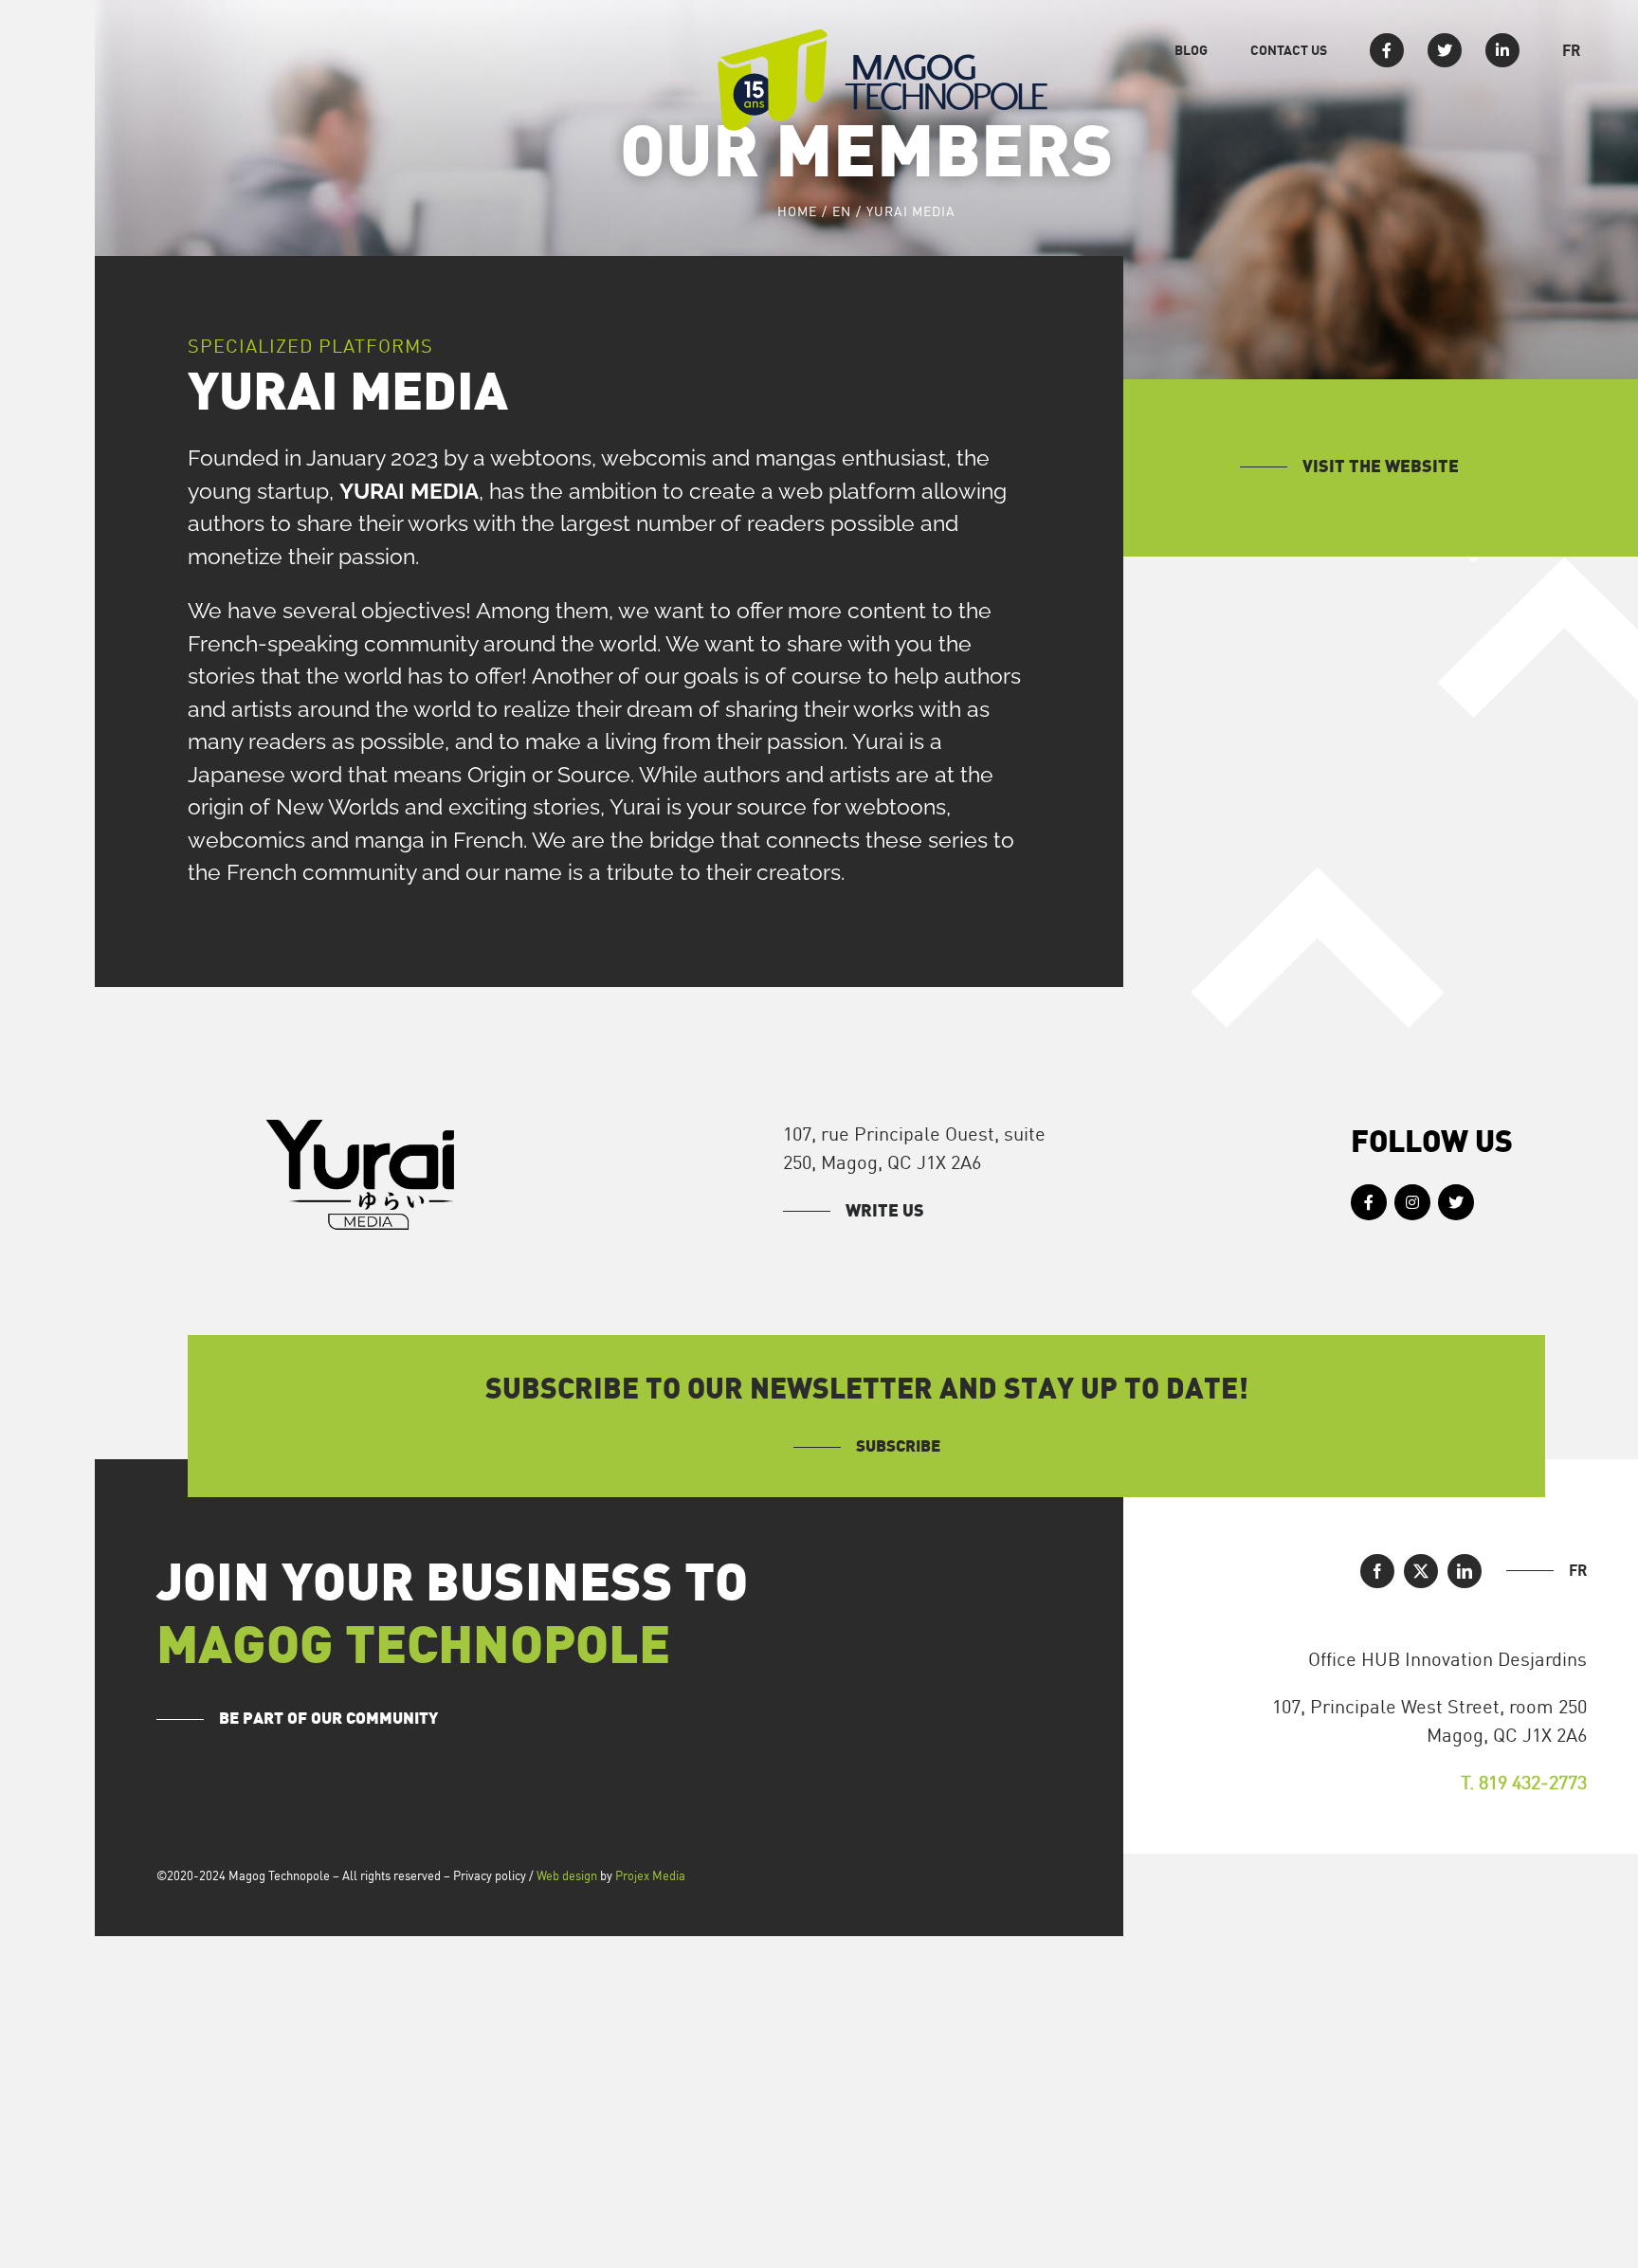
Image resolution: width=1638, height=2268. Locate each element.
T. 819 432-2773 (1524, 1782)
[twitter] (1421, 1571)
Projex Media (650, 1875)
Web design (567, 1875)
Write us (885, 1212)
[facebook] (1377, 1571)
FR (1578, 1570)
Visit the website (1381, 467)
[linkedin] (1465, 1571)
